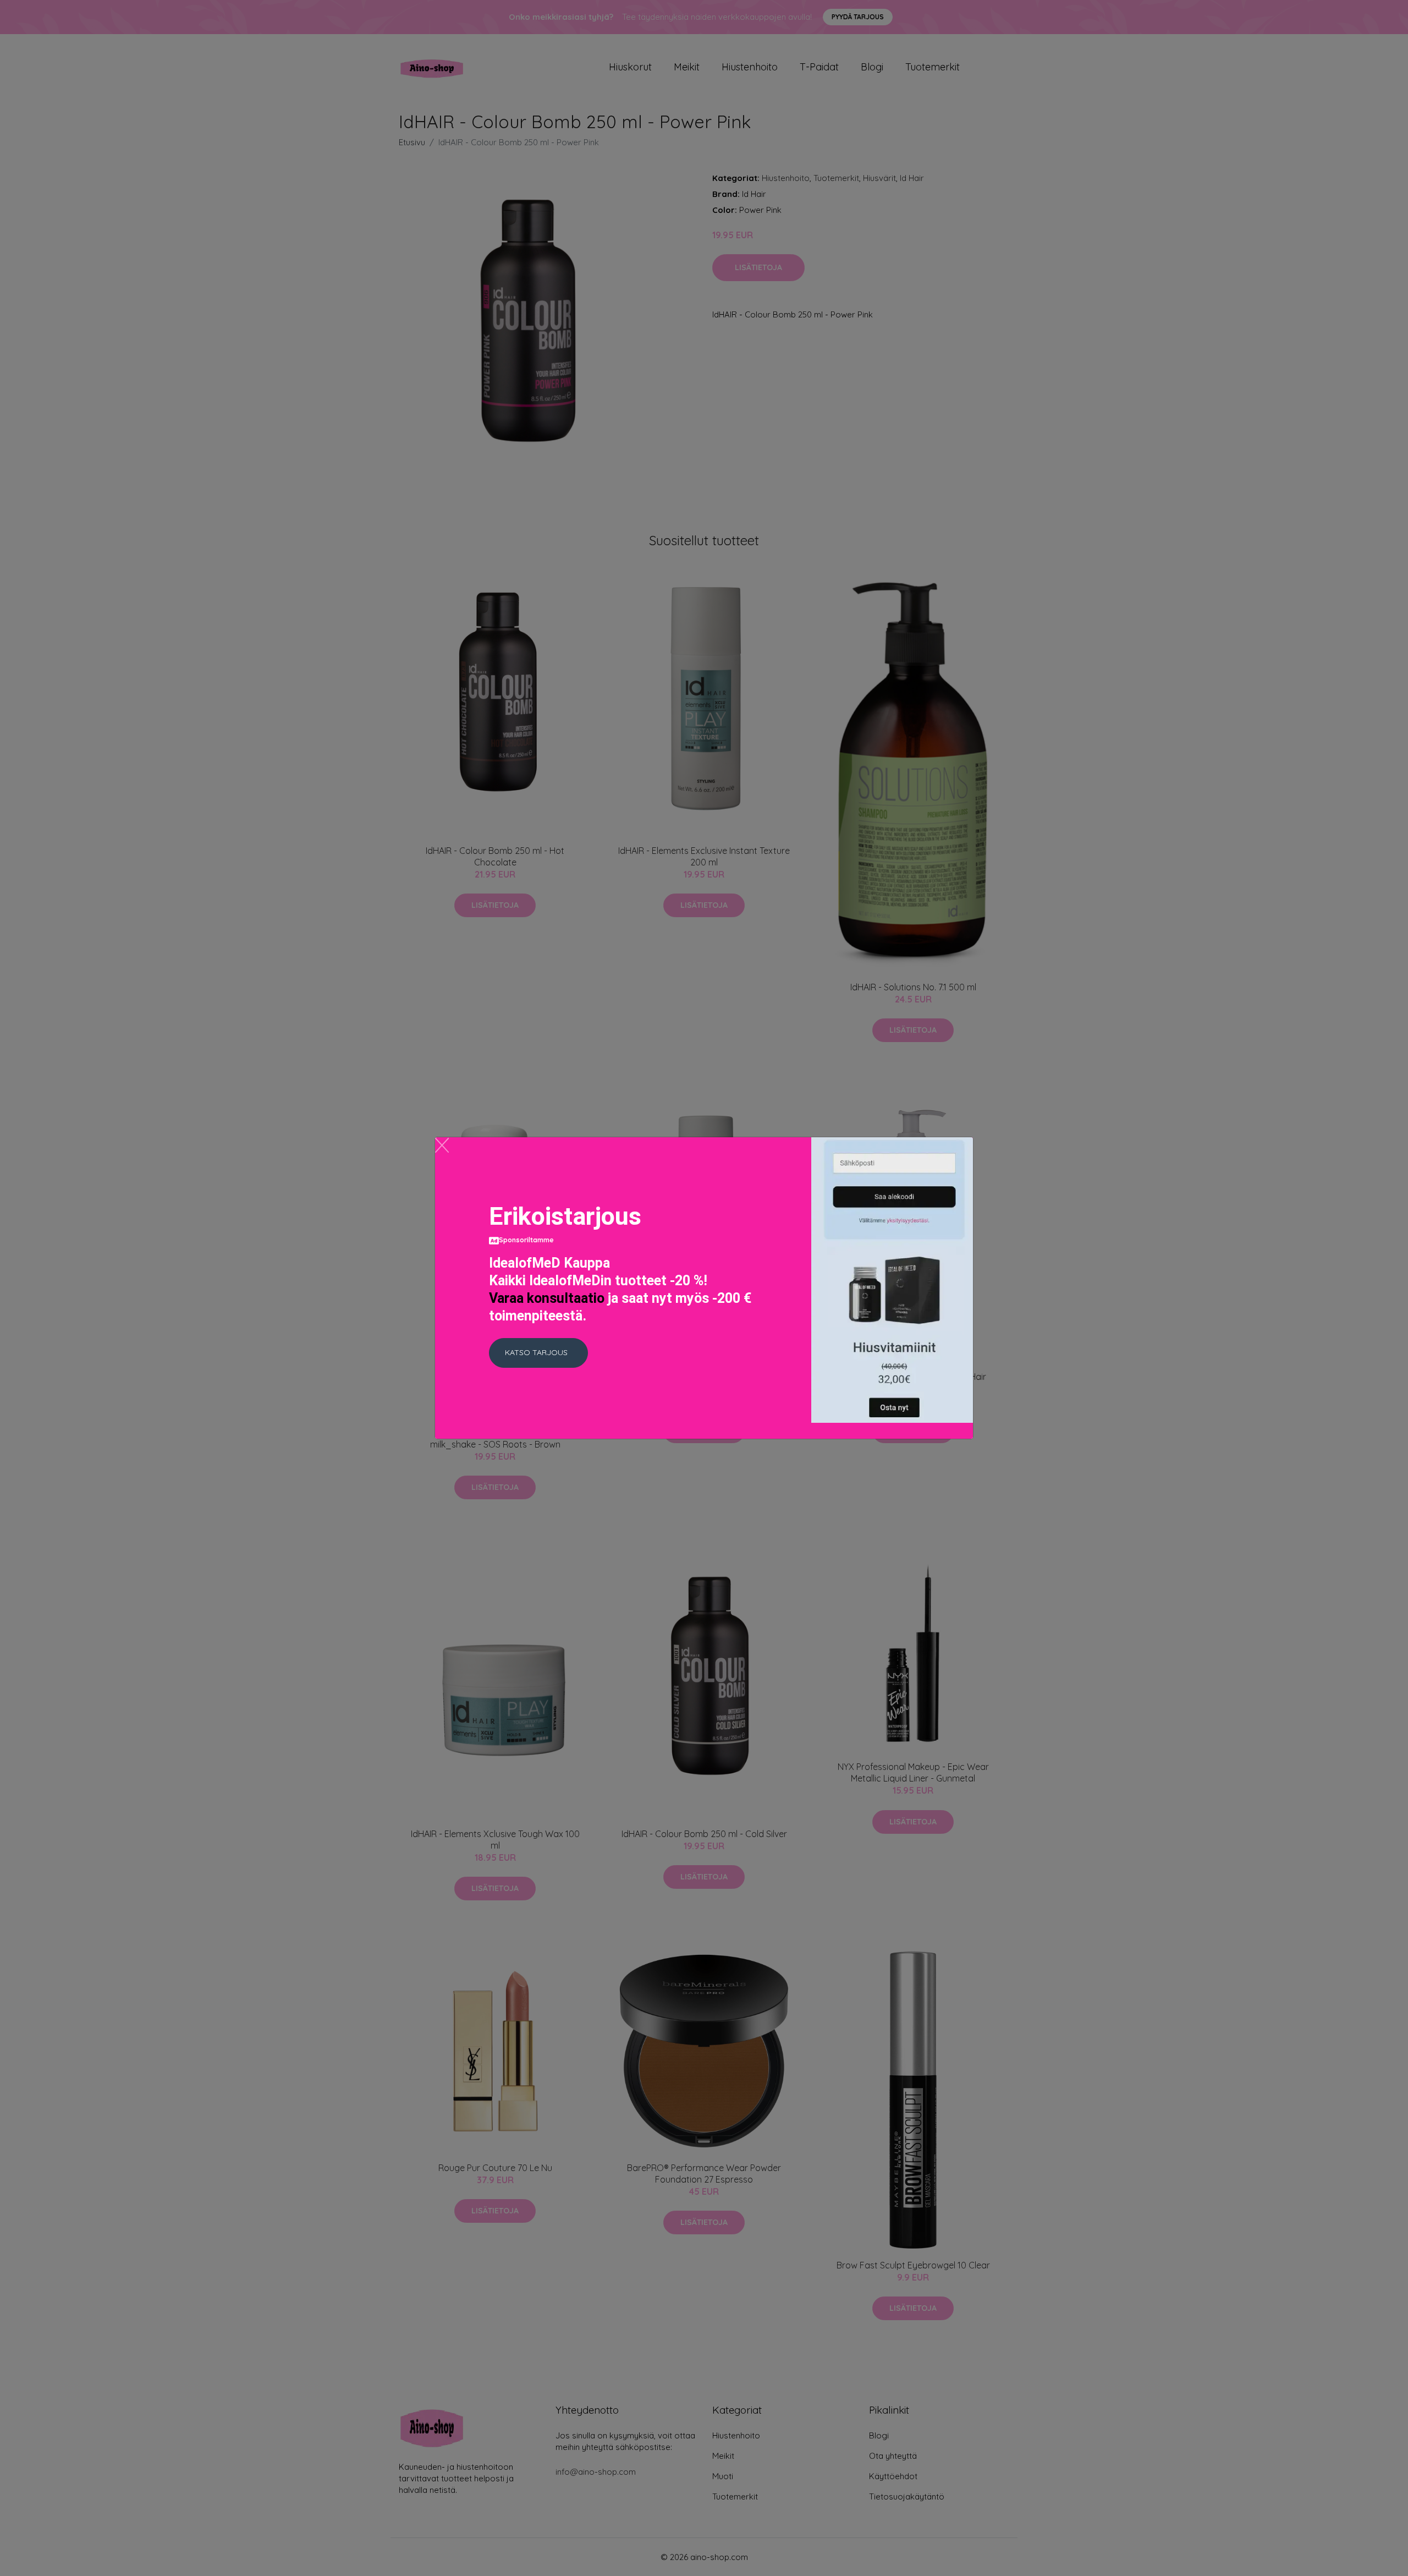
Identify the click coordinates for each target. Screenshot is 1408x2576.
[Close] (442, 1145)
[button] (538, 1353)
